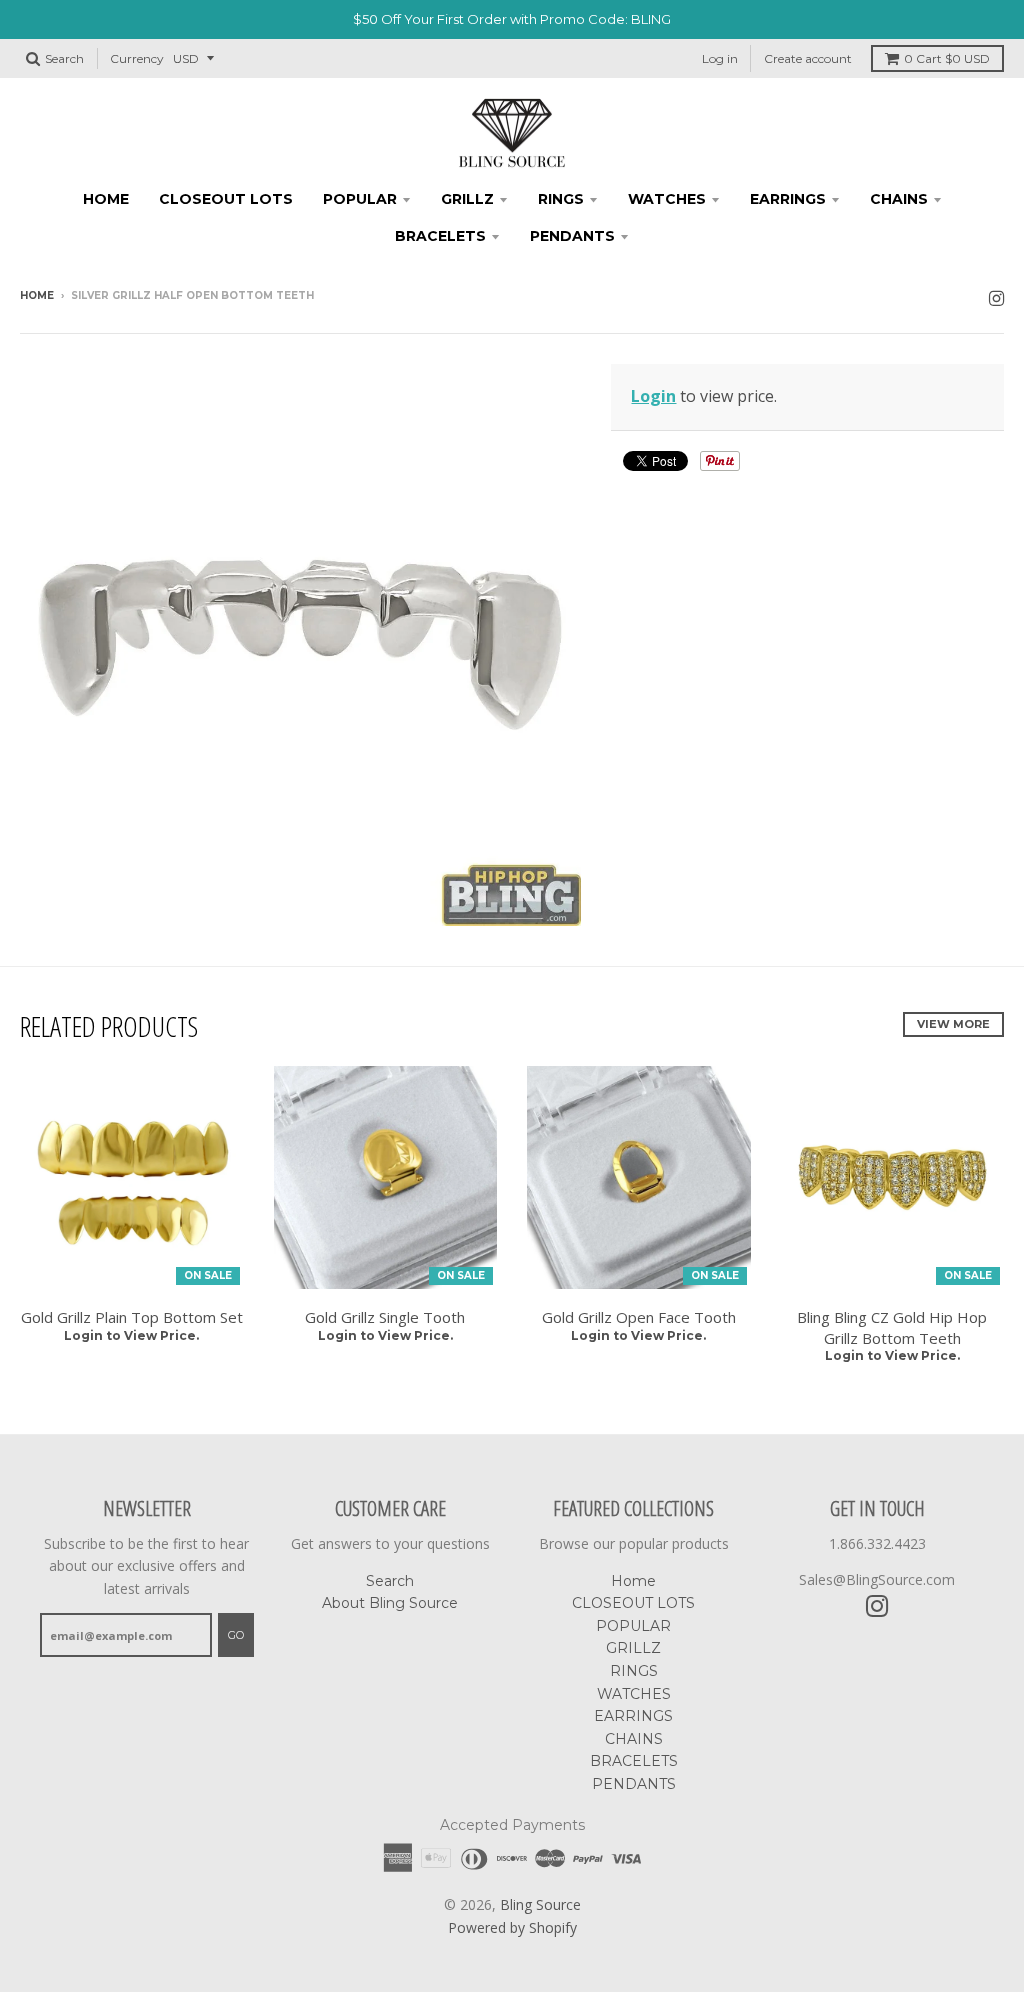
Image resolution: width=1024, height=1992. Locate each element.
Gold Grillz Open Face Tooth (639, 1317)
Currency (137, 58)
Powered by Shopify (512, 1927)
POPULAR (360, 199)
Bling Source (540, 1904)
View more (953, 1024)
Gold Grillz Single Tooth (385, 1317)
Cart (947, 58)
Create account (808, 58)
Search (390, 1581)
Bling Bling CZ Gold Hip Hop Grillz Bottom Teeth (892, 1327)
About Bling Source (390, 1603)
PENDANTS (572, 236)
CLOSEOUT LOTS (226, 199)
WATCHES (667, 199)
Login (653, 396)
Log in (720, 58)
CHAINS (899, 199)
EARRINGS (788, 199)
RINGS (561, 199)
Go (236, 1635)
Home (106, 199)
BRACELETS (440, 236)
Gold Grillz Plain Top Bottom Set (132, 1317)
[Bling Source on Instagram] (996, 297)
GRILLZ (467, 199)
